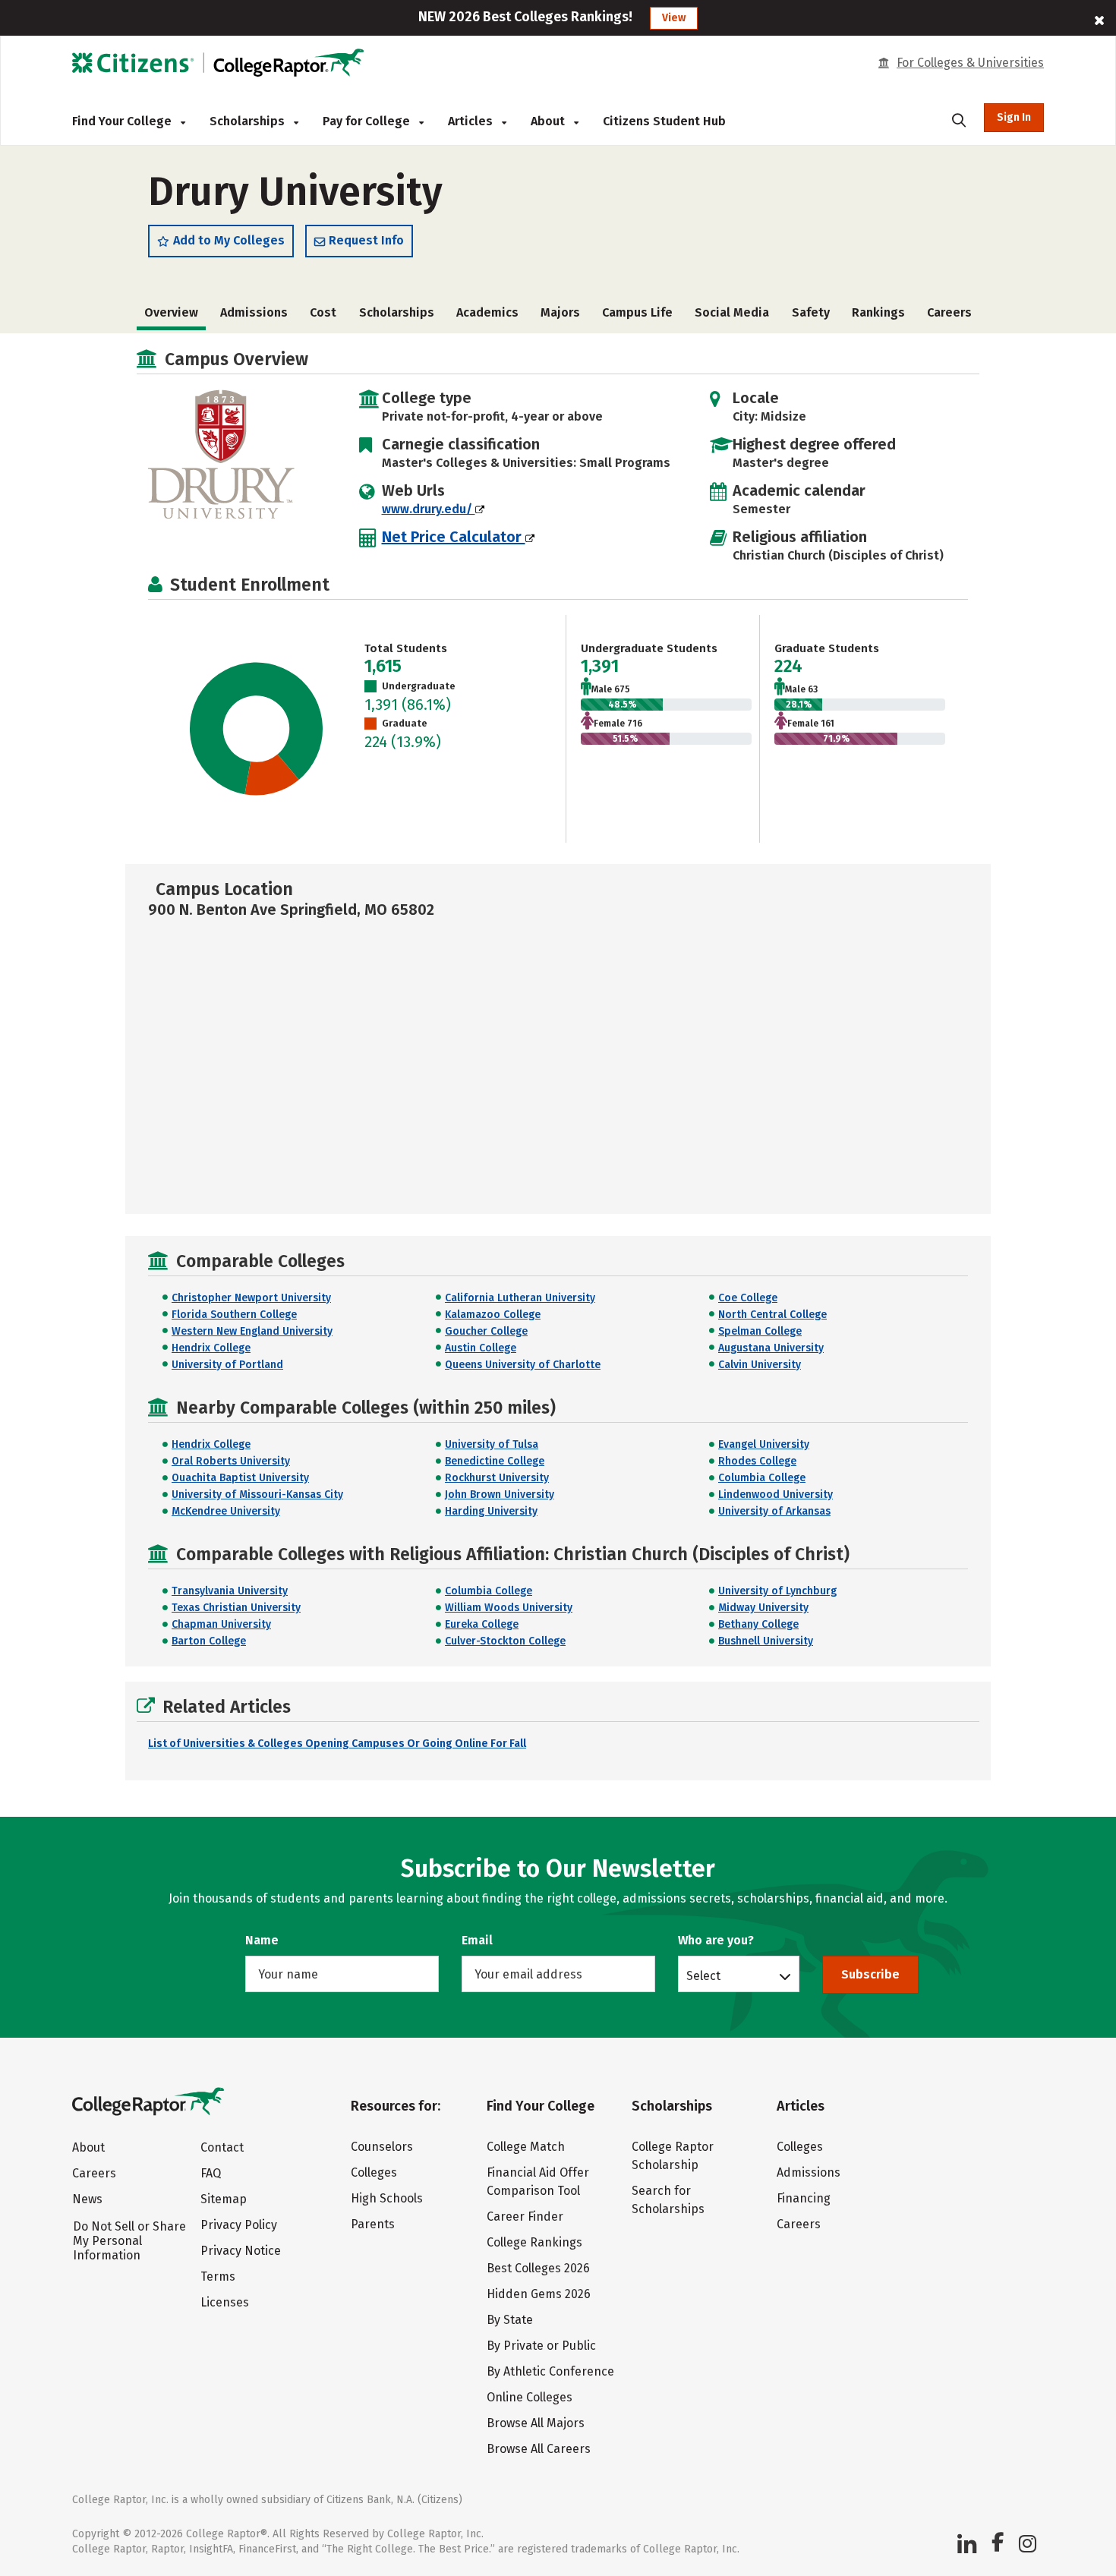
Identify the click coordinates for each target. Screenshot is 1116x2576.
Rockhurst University (497, 1478)
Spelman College (760, 1331)
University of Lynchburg (777, 1591)
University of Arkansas (774, 1511)
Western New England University (252, 1331)
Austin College (481, 1348)
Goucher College (486, 1331)
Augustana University (771, 1348)
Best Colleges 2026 (538, 2268)
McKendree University (226, 1511)
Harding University (491, 1511)
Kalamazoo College (493, 1315)
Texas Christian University (236, 1608)
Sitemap (224, 2199)
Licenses (225, 2302)
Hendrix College (211, 1348)
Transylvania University (230, 1591)
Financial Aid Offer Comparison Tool (538, 2182)
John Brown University (500, 1495)
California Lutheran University (520, 1298)
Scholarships (249, 121)
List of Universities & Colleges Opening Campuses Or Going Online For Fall (337, 1744)
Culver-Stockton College (505, 1641)
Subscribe (870, 1974)
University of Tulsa (492, 1444)
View (674, 18)
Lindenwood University (776, 1495)
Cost (323, 312)
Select (703, 1975)
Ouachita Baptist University (240, 1478)
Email (477, 1940)
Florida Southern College (234, 1315)
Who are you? (716, 1940)
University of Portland (227, 1365)
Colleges (374, 2172)
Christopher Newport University (251, 1298)
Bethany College (758, 1624)
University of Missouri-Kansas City (257, 1495)
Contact (222, 2147)
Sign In (1014, 117)
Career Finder (525, 2217)
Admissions (254, 312)
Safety (811, 312)
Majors (560, 312)
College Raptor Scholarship (673, 2156)
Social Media (732, 312)
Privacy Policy (239, 2225)
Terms (218, 2276)
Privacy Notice (241, 2251)
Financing (804, 2198)
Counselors (382, 2147)
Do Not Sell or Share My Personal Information (129, 2241)
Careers (949, 312)
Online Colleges (530, 2397)
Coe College (748, 1298)
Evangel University (764, 1444)
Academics (487, 312)
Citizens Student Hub (664, 121)
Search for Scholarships (668, 2200)
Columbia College (762, 1478)
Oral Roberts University (231, 1461)
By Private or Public (541, 2346)
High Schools (387, 2198)
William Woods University (509, 1608)
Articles (472, 121)
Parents (373, 2224)
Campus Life (637, 312)
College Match (526, 2147)
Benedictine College (495, 1461)
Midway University (763, 1608)
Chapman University (221, 1624)
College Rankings (534, 2242)
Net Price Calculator (454, 537)
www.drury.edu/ (429, 509)
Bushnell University (766, 1641)
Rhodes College (757, 1461)
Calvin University (760, 1365)
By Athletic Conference (550, 2371)
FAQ (211, 2173)
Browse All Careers (539, 2449)
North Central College (772, 1315)
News (87, 2199)
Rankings (878, 312)
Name (262, 1940)
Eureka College (482, 1624)
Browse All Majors (536, 2423)
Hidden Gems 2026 (539, 2294)
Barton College (209, 1641)
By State (510, 2320)
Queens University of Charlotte (523, 1365)
